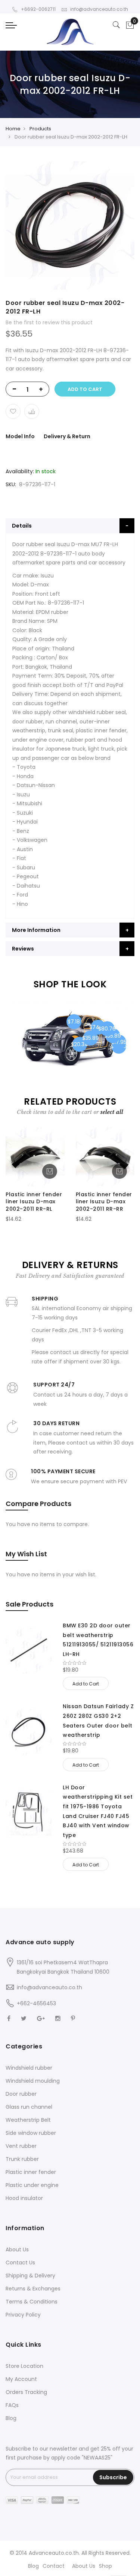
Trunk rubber (22, 2159)
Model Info (20, 436)
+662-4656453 (36, 2003)
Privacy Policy (23, 2315)
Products (40, 129)
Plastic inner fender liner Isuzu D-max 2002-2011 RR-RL (34, 1202)
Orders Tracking (26, 2392)
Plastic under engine (32, 2185)
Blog (11, 2418)
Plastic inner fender (31, 2172)
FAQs (12, 2405)
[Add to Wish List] (13, 411)
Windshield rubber (29, 2068)
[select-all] (112, 1112)
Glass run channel (29, 2107)
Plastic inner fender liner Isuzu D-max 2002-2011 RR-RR (104, 1202)
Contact (54, 2566)
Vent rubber (21, 2146)
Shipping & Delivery (30, 2276)
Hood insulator (24, 2198)
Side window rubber (31, 2133)
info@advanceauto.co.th (99, 9)
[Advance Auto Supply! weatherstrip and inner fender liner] (70, 32)
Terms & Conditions (32, 2302)
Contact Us (20, 2263)
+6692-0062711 (38, 9)
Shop (105, 2566)
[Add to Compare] (32, 411)
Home (13, 129)
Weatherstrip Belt (28, 2120)
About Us (17, 2249)
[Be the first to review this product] (99, 1663)
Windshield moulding (33, 2081)
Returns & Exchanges (33, 2289)
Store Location (24, 2366)
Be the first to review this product (49, 322)
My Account (21, 2379)
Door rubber (21, 2094)
